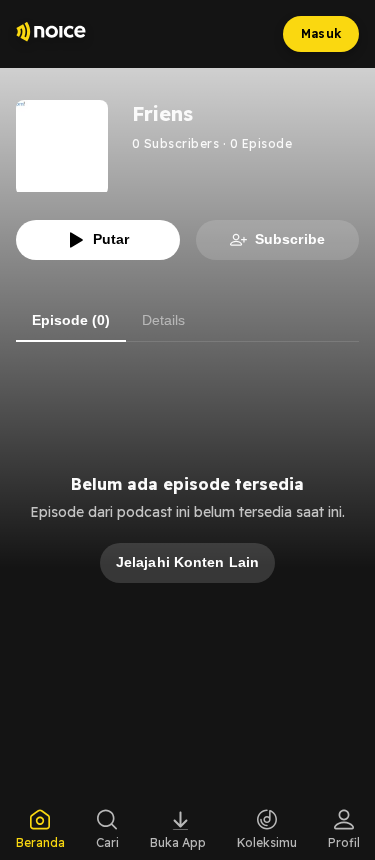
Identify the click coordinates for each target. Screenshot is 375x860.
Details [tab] (163, 320)
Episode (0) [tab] (71, 320)
